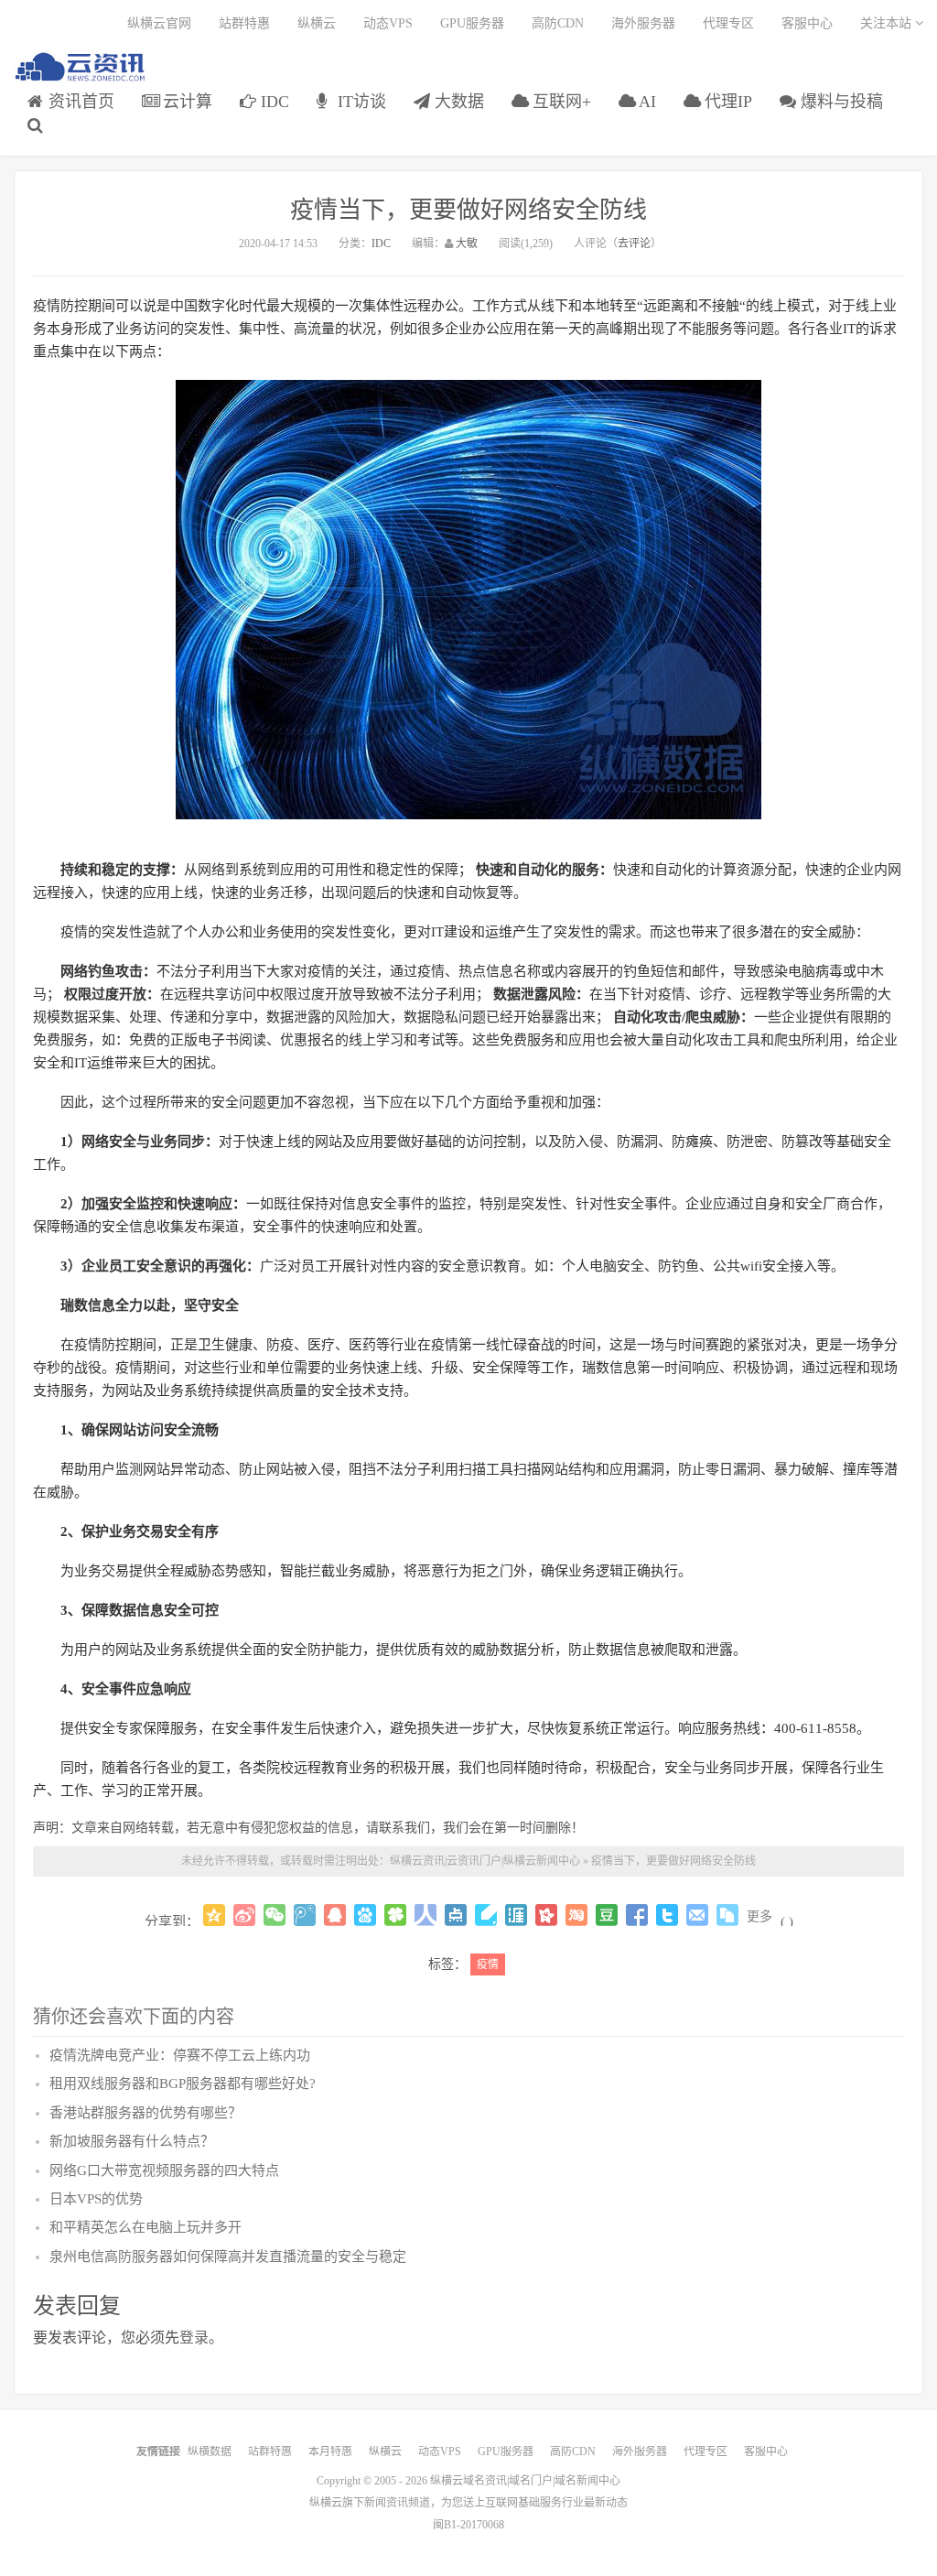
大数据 (457, 102)
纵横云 (317, 23)
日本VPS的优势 (96, 2199)
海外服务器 (643, 23)
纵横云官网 (159, 23)
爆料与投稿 (840, 102)
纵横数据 (210, 2452)
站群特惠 (244, 23)
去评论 (634, 244)
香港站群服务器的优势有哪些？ (145, 2113)
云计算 (185, 102)
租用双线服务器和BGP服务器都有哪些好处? (183, 2084)
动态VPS (388, 23)
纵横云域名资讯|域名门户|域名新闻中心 (525, 2481)
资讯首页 (79, 102)
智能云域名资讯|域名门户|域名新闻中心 (81, 67)
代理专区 (728, 23)
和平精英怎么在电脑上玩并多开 (145, 2227)
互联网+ (560, 102)
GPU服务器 (472, 23)
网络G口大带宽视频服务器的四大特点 (164, 2170)
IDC (273, 102)
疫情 (488, 1964)
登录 (194, 2338)
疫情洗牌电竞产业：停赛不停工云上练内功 (180, 2055)
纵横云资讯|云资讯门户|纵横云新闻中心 (485, 1861)
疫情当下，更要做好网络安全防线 (468, 210)
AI (646, 102)
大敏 (467, 244)
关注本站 (888, 23)
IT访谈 (360, 102)
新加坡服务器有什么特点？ (132, 2141)
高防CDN (558, 23)
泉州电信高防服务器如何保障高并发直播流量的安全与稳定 (228, 2257)
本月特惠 (330, 2452)
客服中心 (807, 23)
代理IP (726, 102)
